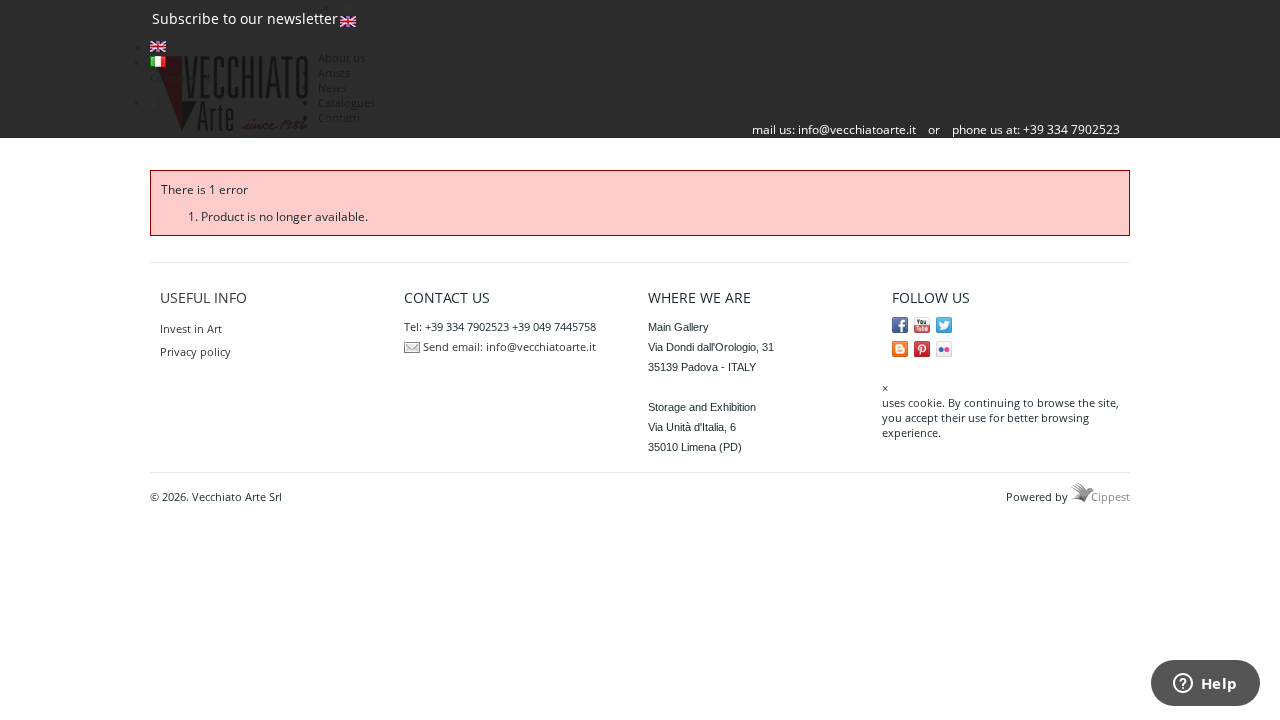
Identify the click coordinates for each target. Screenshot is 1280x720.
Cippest (1110, 496)
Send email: (453, 346)
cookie (925, 402)
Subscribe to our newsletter (245, 18)
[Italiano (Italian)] (158, 62)
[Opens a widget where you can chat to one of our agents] (1205, 685)
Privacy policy (195, 351)
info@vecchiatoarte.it (857, 129)
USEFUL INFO (203, 297)
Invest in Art (191, 328)
